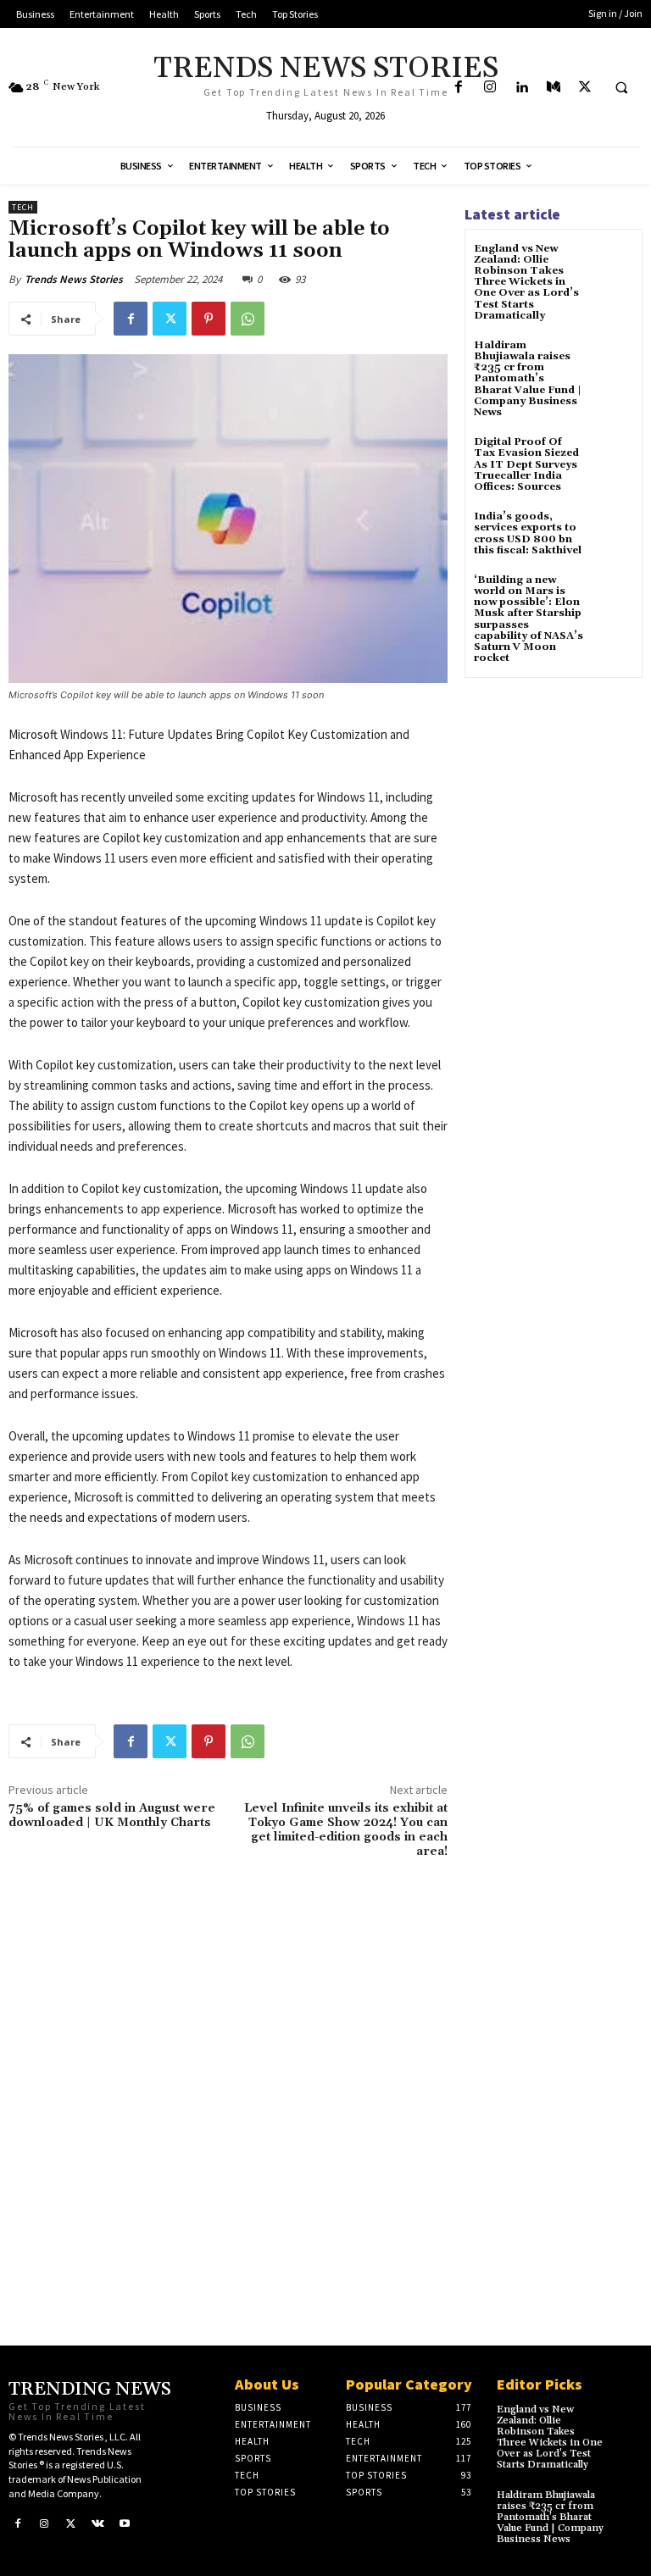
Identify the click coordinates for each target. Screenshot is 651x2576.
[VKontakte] (98, 2523)
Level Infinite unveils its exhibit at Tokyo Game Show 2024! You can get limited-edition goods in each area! (346, 1829)
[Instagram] (490, 88)
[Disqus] (228, 2089)
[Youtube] (125, 2523)
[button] (621, 88)
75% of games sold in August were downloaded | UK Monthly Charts (112, 1815)
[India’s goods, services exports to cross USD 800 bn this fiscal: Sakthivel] (612, 532)
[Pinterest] (209, 319)
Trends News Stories (74, 279)
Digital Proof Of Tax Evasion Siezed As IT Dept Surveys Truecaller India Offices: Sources (526, 464)
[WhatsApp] (248, 319)
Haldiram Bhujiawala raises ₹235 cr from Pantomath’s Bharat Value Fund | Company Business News (528, 379)
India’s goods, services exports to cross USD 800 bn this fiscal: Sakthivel (528, 533)
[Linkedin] (522, 88)
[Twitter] (584, 88)
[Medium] (553, 88)
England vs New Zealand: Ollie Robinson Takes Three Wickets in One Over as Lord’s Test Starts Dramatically (526, 282)
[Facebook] (458, 88)
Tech (23, 207)
